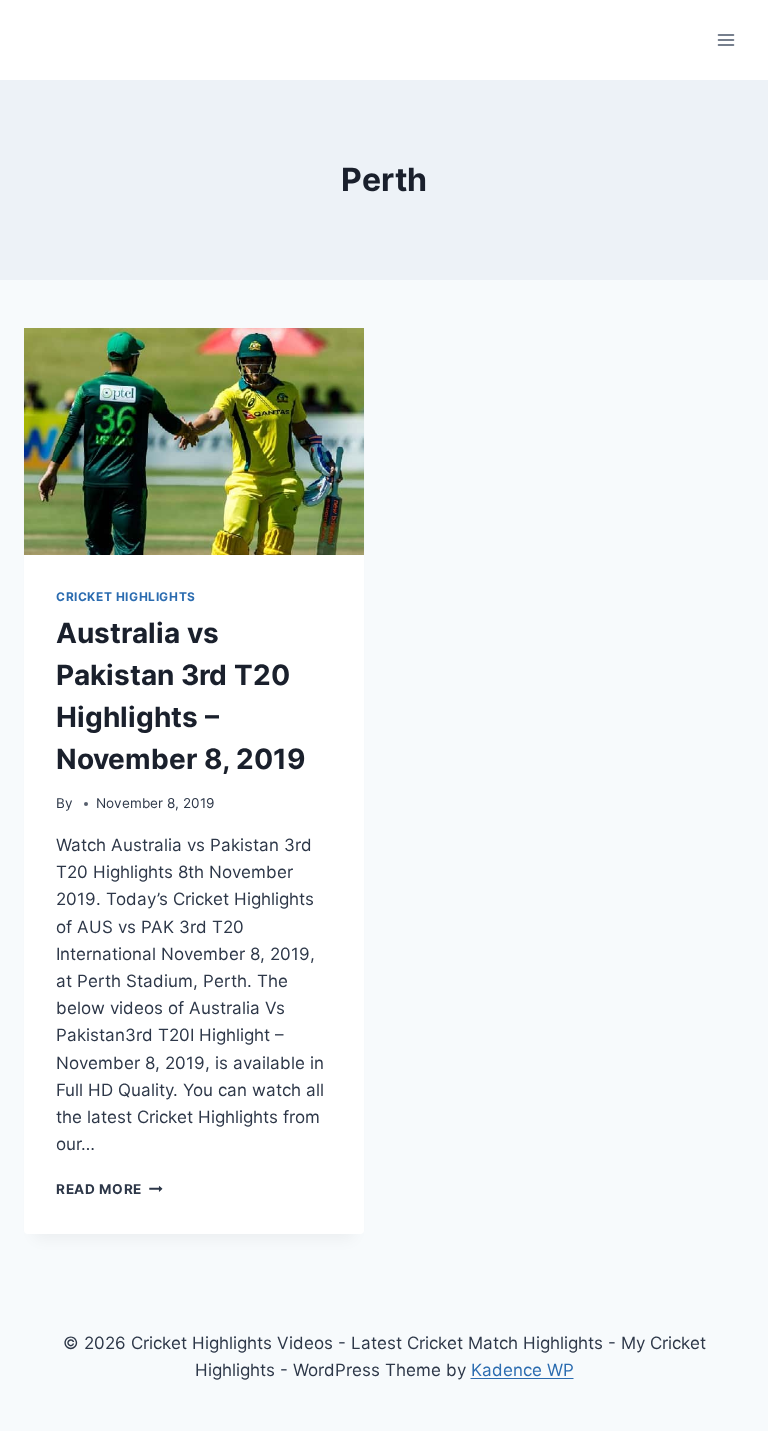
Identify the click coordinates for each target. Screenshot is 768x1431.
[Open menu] (725, 39)
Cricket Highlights (126, 596)
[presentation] (194, 441)
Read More (109, 1189)
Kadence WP (522, 1370)
